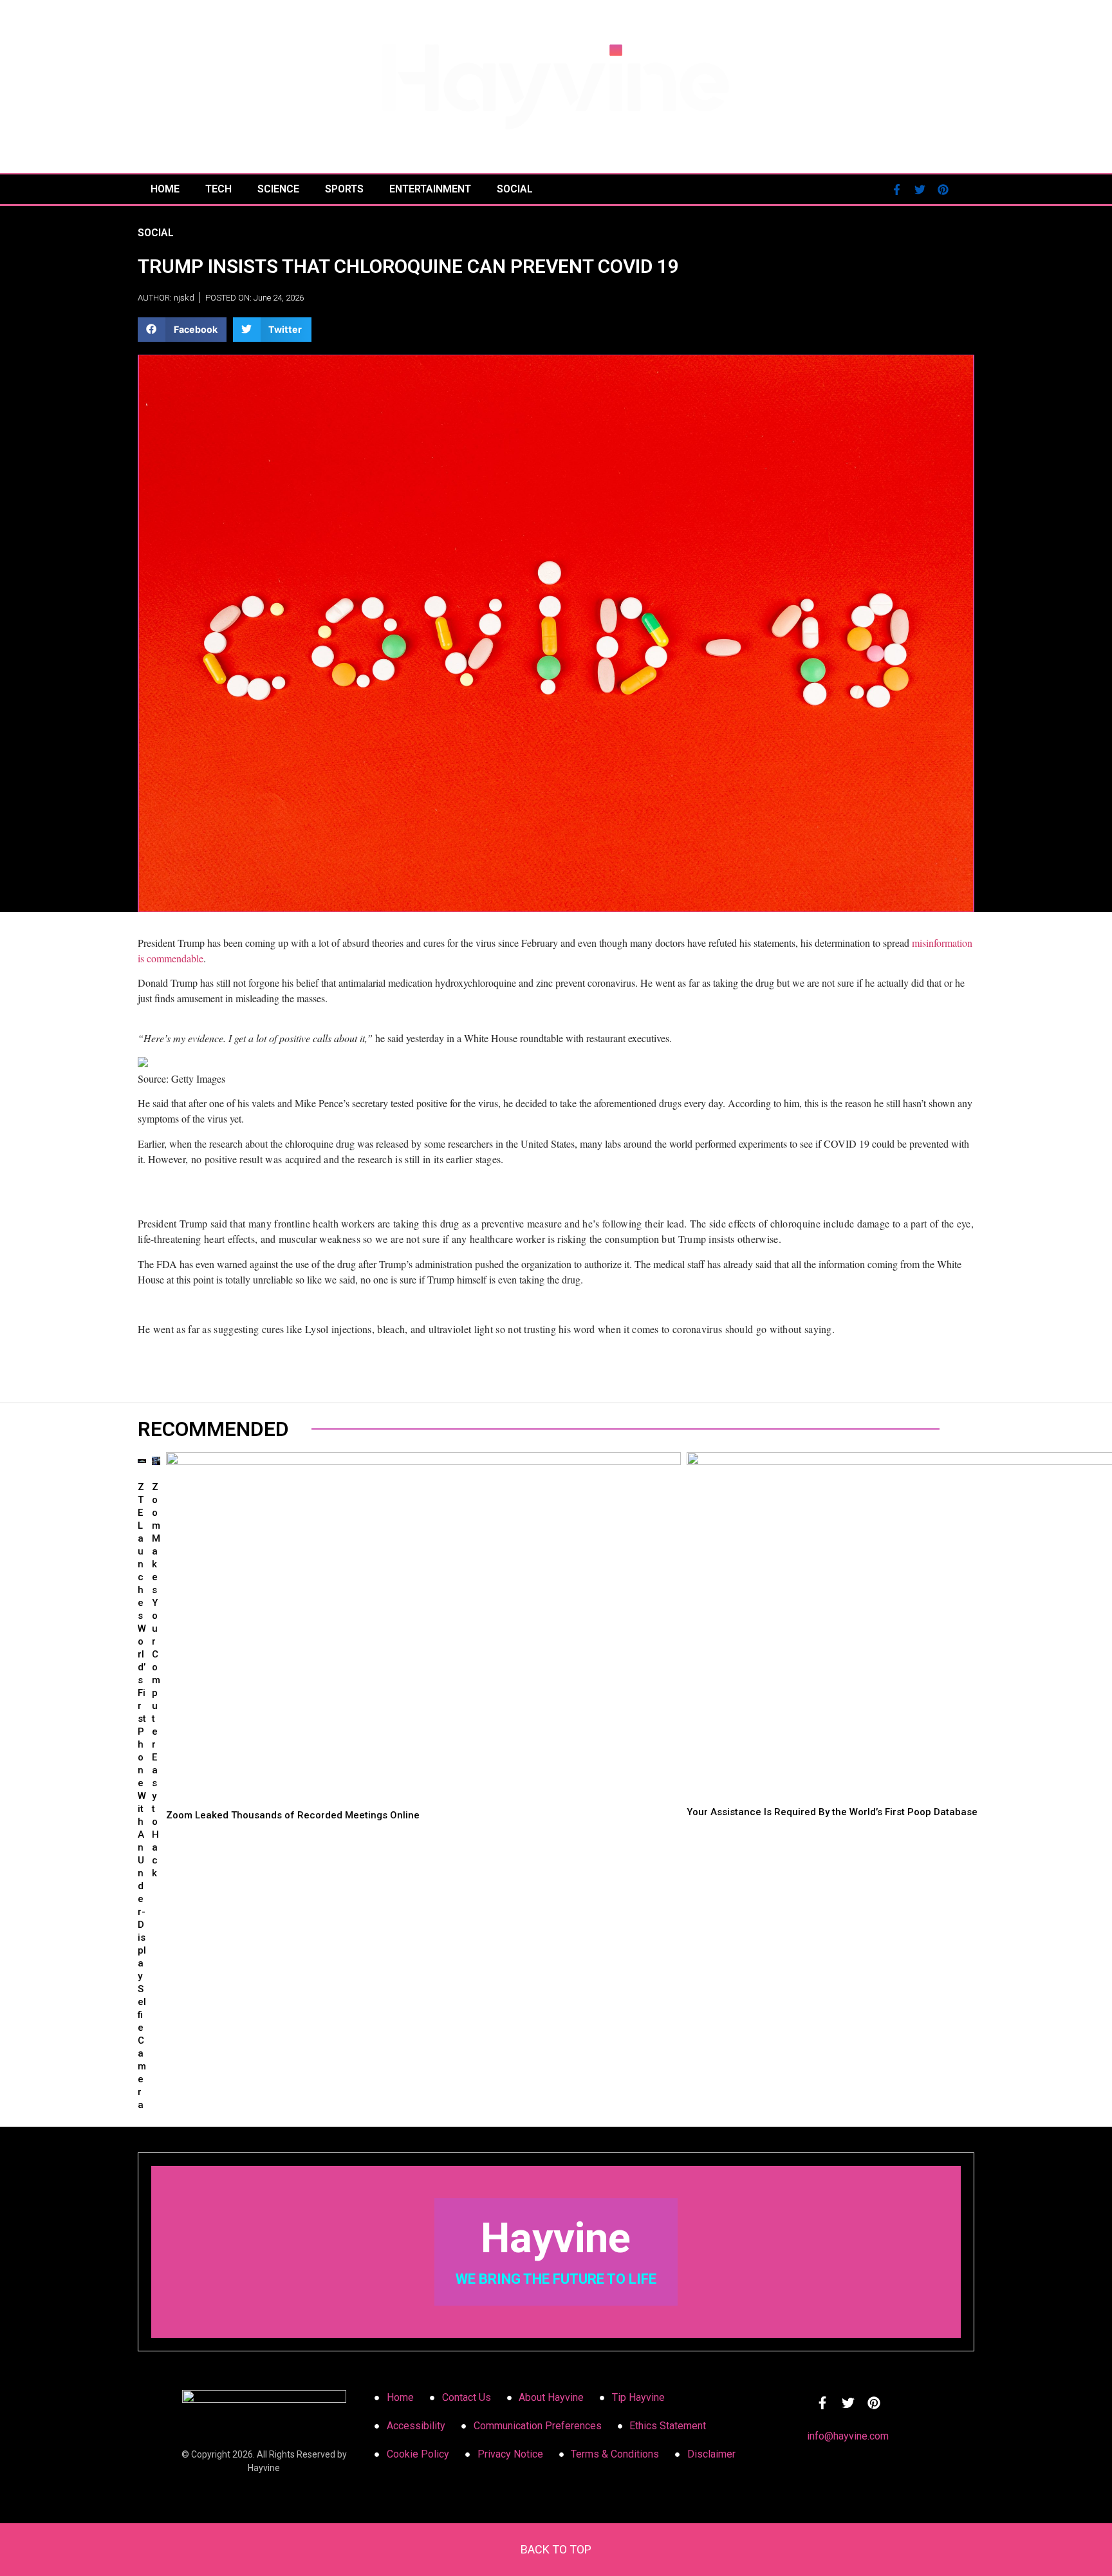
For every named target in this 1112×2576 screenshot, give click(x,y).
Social (515, 189)
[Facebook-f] (896, 189)
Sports (344, 189)
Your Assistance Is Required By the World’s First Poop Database (832, 1812)
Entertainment (430, 189)
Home (165, 189)
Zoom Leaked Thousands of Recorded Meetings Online (293, 1815)
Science (278, 189)
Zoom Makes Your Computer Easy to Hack (156, 1680)
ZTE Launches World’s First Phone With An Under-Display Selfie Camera (142, 1796)
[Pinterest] (943, 189)
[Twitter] (920, 189)
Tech (218, 189)
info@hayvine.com (848, 2436)
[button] (182, 330)
